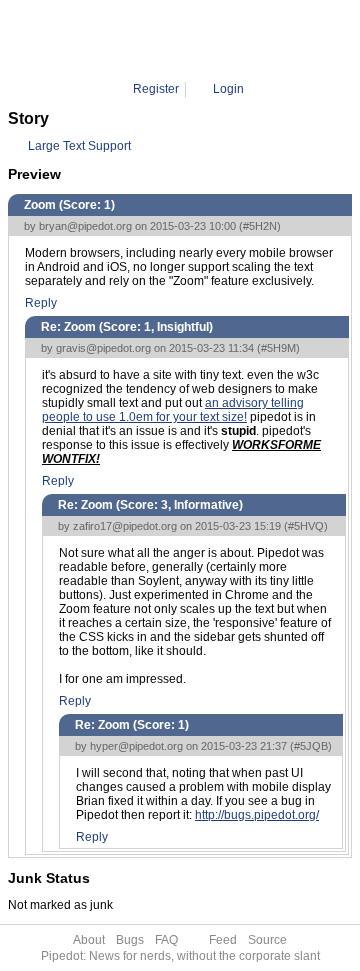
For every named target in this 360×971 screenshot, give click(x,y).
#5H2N (260, 226)
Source (267, 940)
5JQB (247, 40)
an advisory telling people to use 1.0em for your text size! (173, 410)
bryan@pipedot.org (85, 226)
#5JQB (311, 746)
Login (228, 89)
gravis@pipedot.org (103, 348)
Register (156, 89)
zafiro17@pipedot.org (125, 526)
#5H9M (278, 348)
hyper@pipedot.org (136, 746)
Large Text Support (79, 146)
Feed (223, 940)
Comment (191, 40)
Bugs (130, 940)
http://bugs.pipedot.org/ (257, 815)
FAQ (166, 940)
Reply (41, 303)
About (89, 940)
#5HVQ (306, 526)
